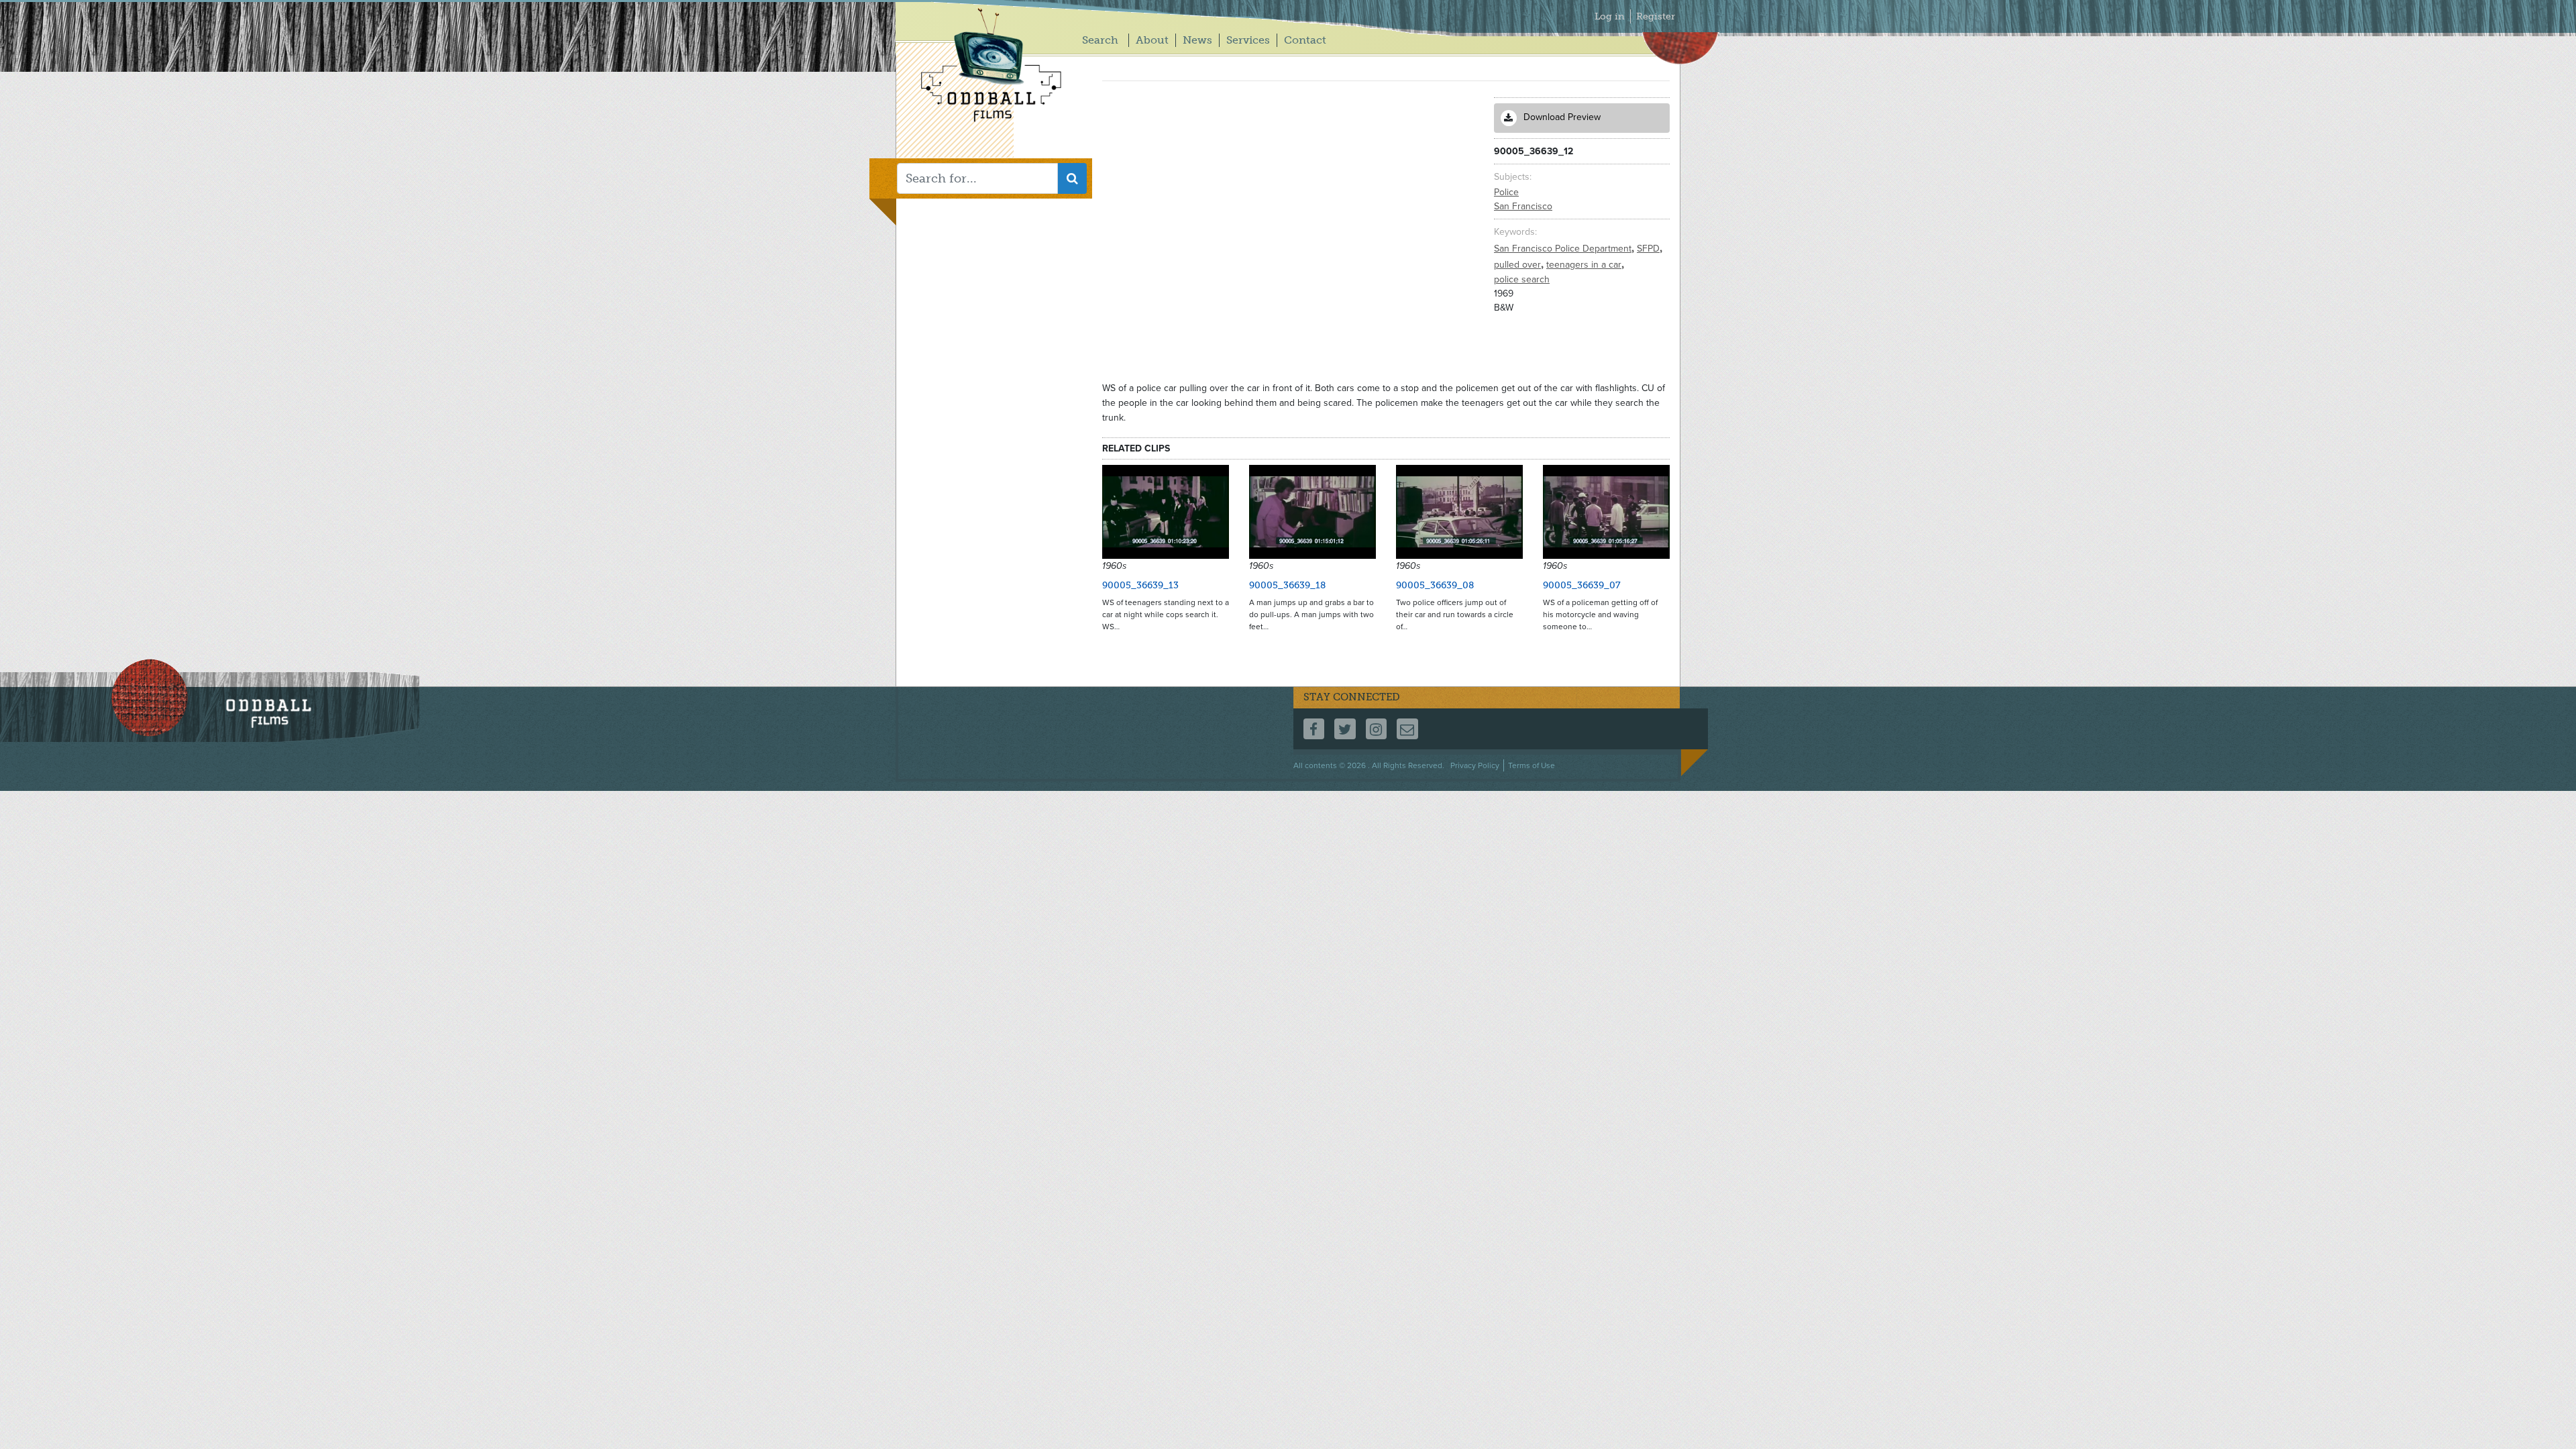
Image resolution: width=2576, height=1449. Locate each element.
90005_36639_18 (1287, 585)
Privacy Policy (1475, 765)
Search (1100, 40)
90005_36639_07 (1582, 585)
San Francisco (1523, 206)
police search (1522, 279)
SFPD (1650, 249)
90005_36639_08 (1435, 585)
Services (1248, 40)
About (1152, 40)
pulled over (1519, 265)
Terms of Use (1532, 765)
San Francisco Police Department (1564, 249)
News (1197, 40)
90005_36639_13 (1140, 585)
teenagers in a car (1585, 265)
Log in (1610, 16)
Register (1656, 16)
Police (1506, 192)
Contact (1305, 40)
